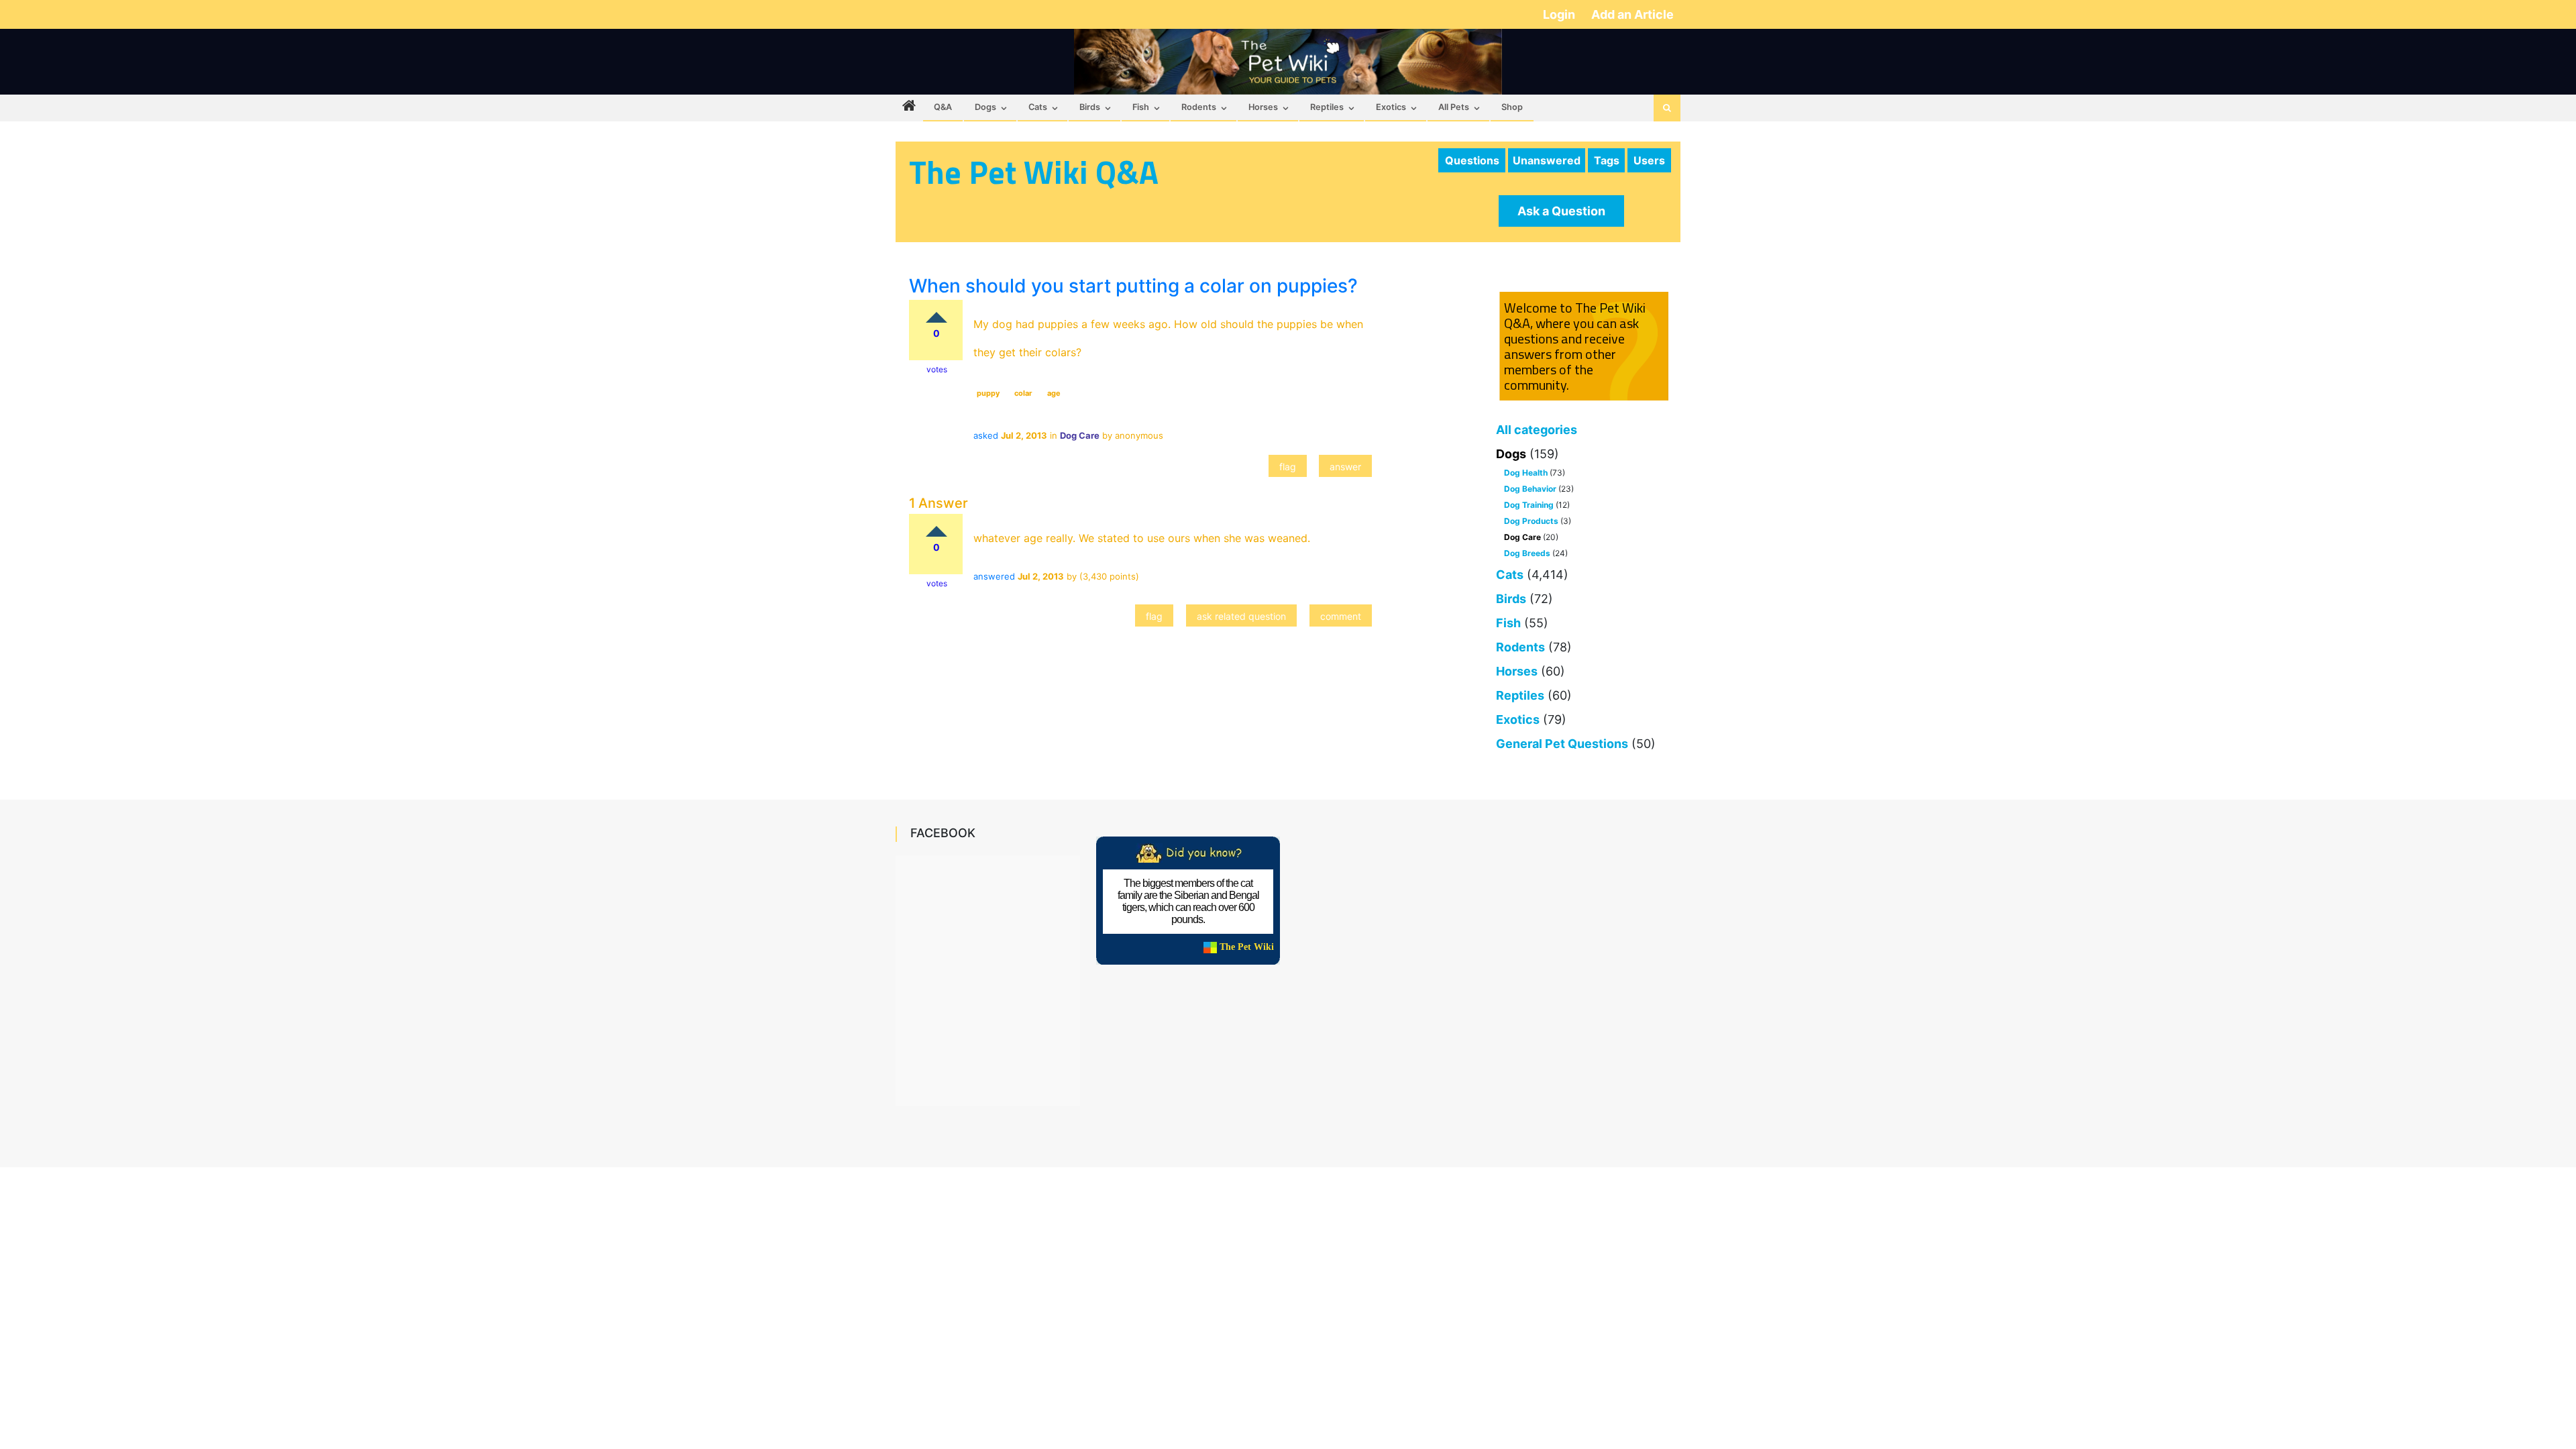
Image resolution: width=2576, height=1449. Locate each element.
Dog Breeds (1527, 553)
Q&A (943, 107)
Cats (1038, 107)
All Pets (1454, 107)
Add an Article (1632, 14)
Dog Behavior (1530, 489)
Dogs (985, 107)
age (1054, 393)
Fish (1141, 107)
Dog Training (1529, 505)
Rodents (1199, 107)
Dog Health (1526, 473)
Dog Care (1522, 537)
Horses (1263, 107)
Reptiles (1327, 107)
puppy (988, 393)
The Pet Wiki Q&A (1034, 172)
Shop (1512, 107)
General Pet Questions (1562, 744)
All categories (1537, 430)
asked (986, 435)
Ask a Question (1561, 211)
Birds (1090, 107)
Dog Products (1531, 521)
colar (1023, 393)
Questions (1472, 160)
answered (994, 576)
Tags (1607, 160)
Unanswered (1547, 160)
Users (1649, 160)
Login (1560, 14)
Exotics (1391, 107)
